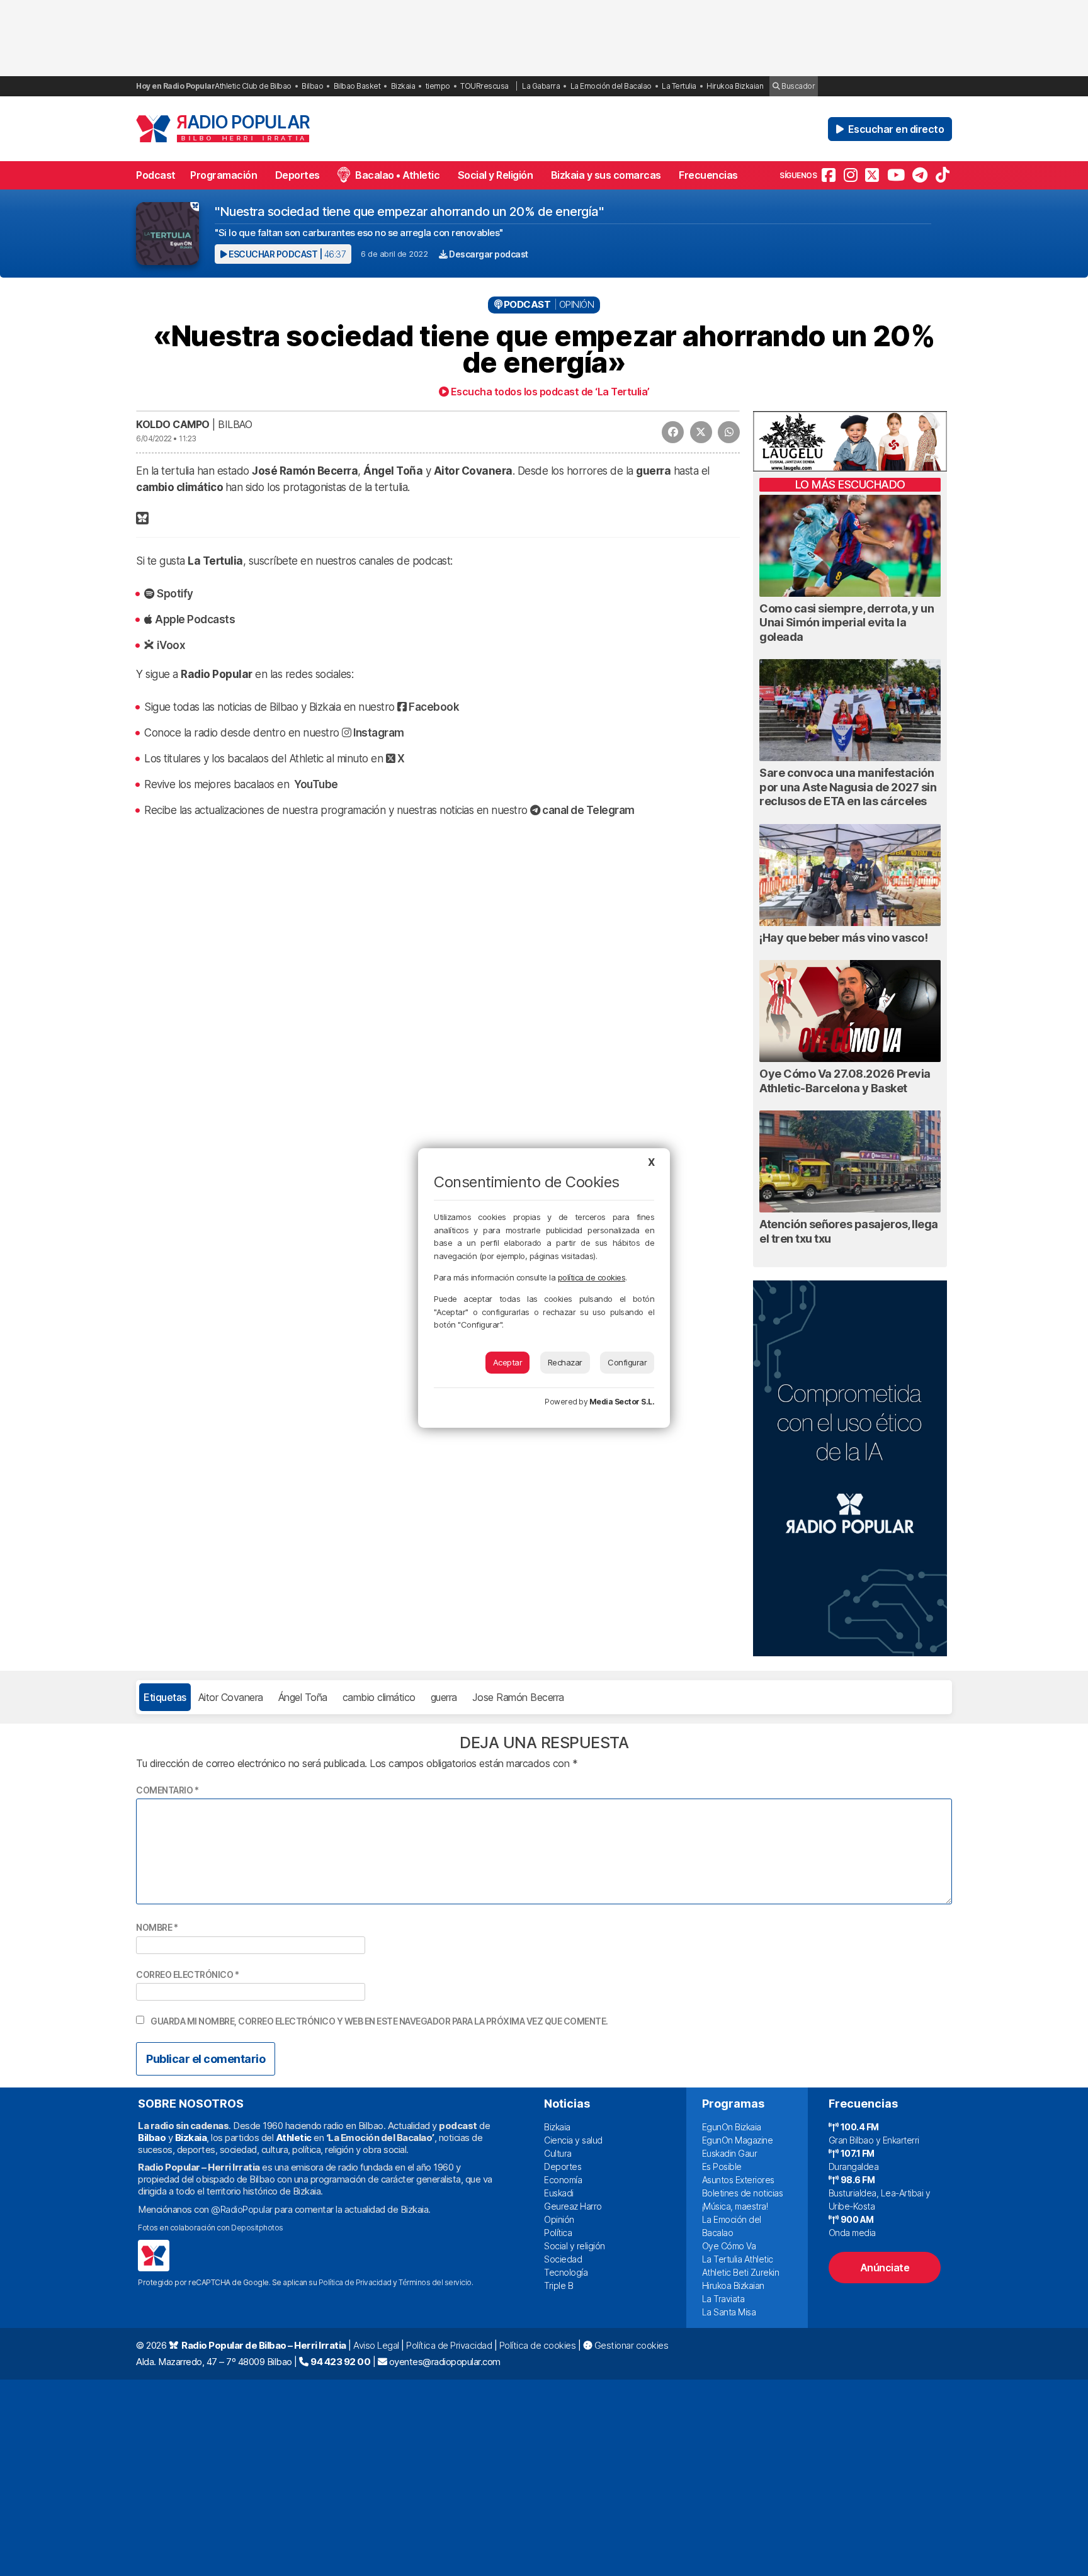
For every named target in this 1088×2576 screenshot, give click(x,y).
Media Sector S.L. (622, 1402)
